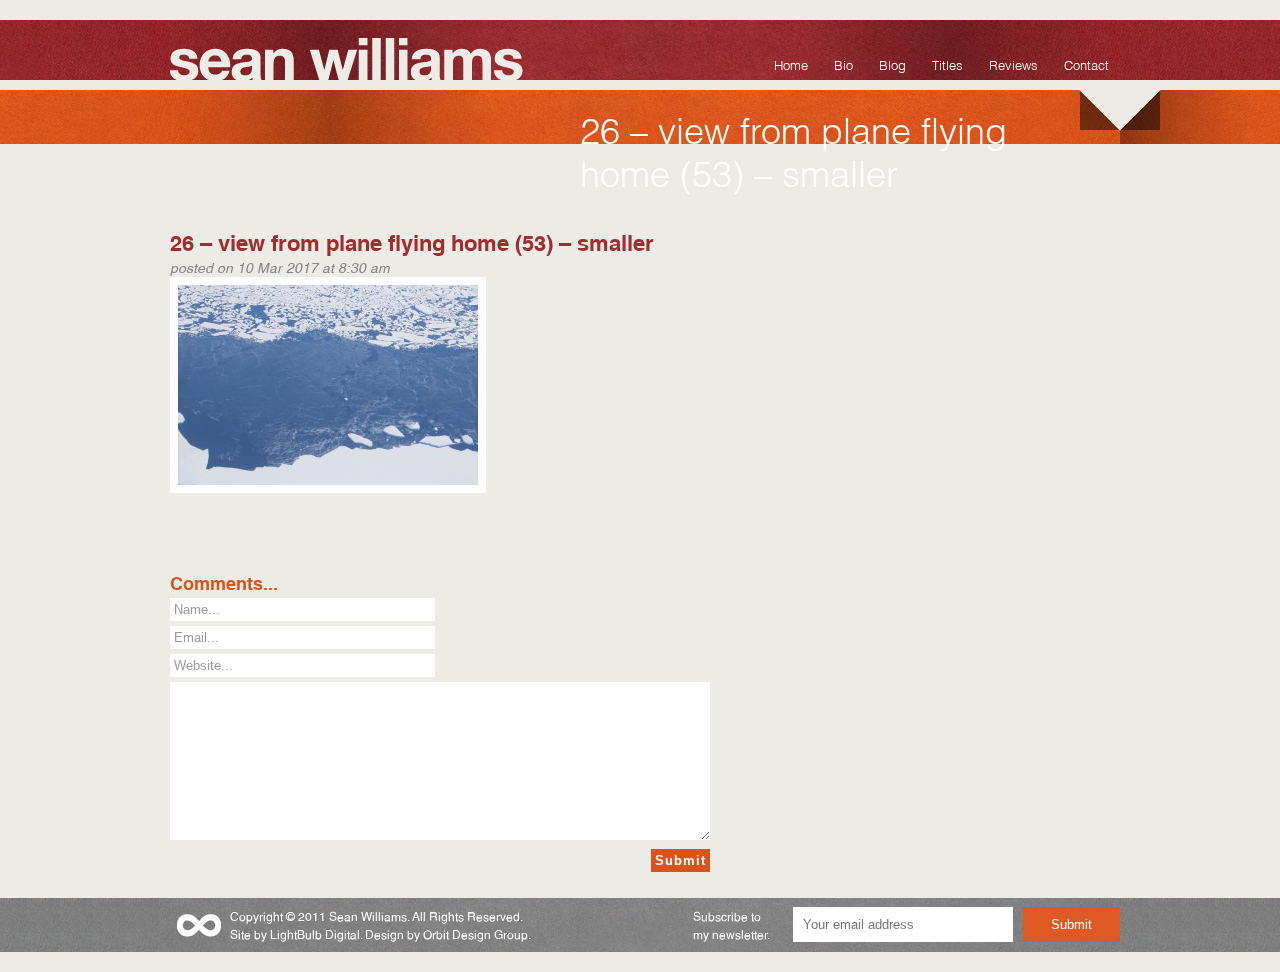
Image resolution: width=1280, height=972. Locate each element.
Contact (1086, 63)
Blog (892, 63)
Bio (843, 63)
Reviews (1013, 63)
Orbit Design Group (475, 933)
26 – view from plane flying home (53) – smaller (412, 240)
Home (791, 63)
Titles (947, 63)
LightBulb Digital (315, 933)
